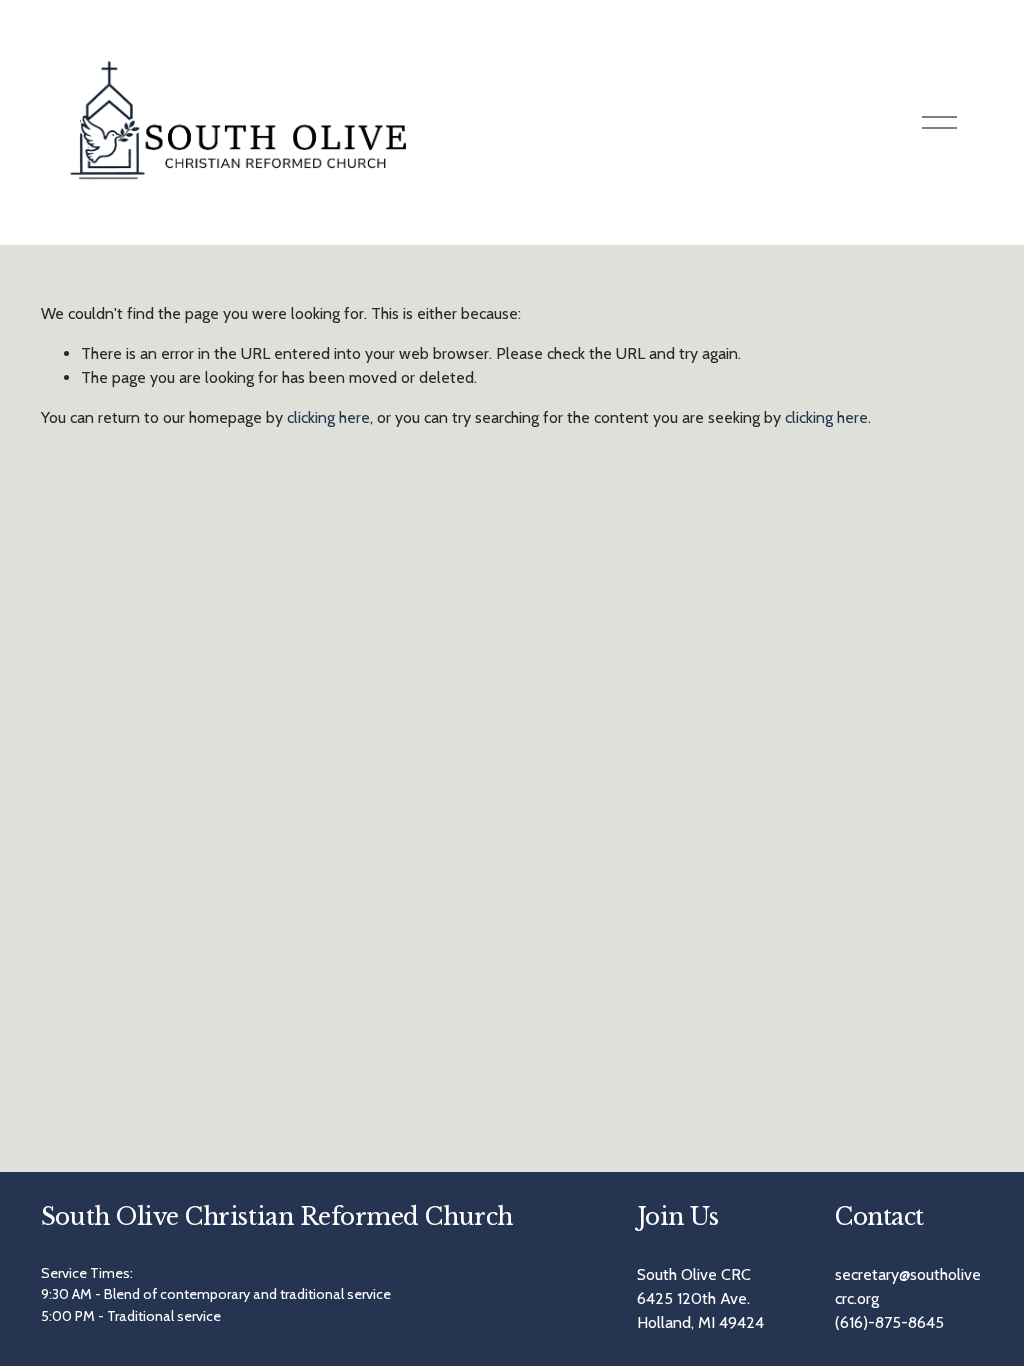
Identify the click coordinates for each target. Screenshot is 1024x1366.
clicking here (328, 417)
